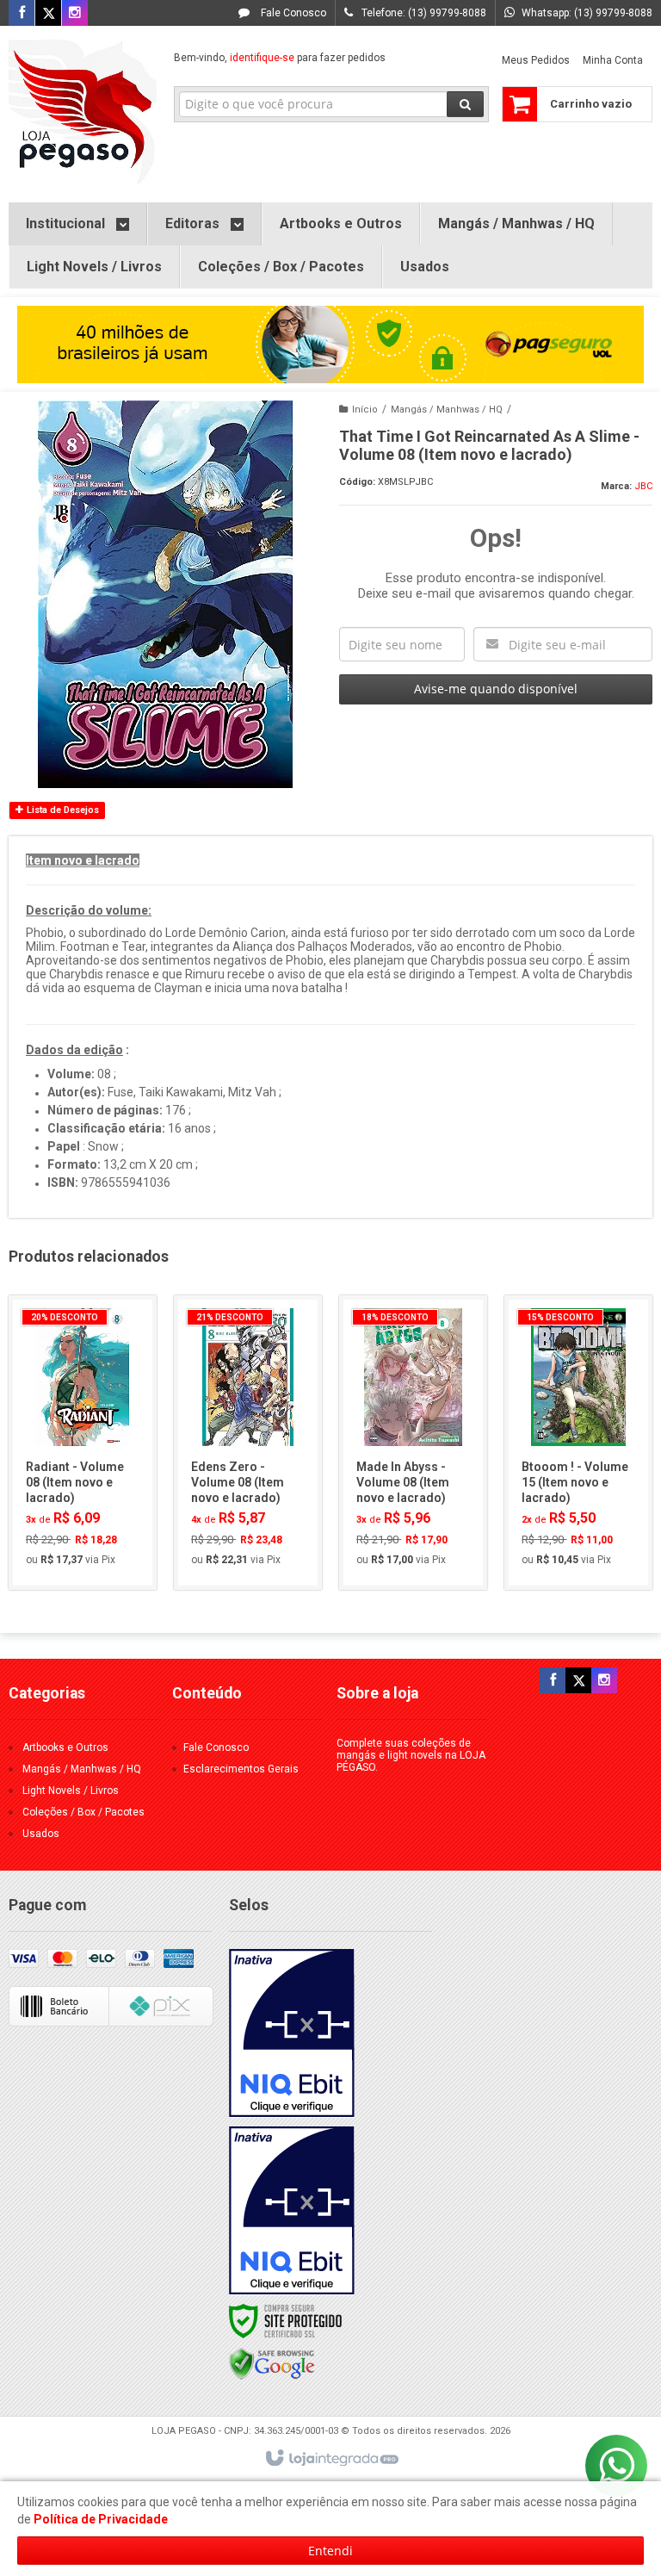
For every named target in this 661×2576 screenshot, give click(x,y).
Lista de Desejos (62, 810)
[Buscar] (465, 104)
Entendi (330, 2551)
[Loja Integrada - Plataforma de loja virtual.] (331, 2459)
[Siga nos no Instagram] (75, 14)
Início (365, 410)
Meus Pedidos (536, 60)
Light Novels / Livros (71, 1791)
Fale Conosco (292, 13)
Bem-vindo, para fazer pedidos (280, 58)
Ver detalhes (92, 1506)
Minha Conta (613, 60)
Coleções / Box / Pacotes (83, 1812)
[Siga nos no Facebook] (22, 14)
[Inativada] (292, 2033)
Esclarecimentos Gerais (241, 1769)
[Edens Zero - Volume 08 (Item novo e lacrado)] (248, 1443)
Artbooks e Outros (65, 1747)
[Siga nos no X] (48, 14)
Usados (41, 1834)
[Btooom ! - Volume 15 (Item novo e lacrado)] (578, 1443)
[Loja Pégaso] (83, 110)
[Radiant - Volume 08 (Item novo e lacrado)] (83, 1443)
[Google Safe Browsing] (272, 2363)
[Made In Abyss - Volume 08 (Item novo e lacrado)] (413, 1443)
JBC (643, 486)
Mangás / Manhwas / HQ (447, 410)
